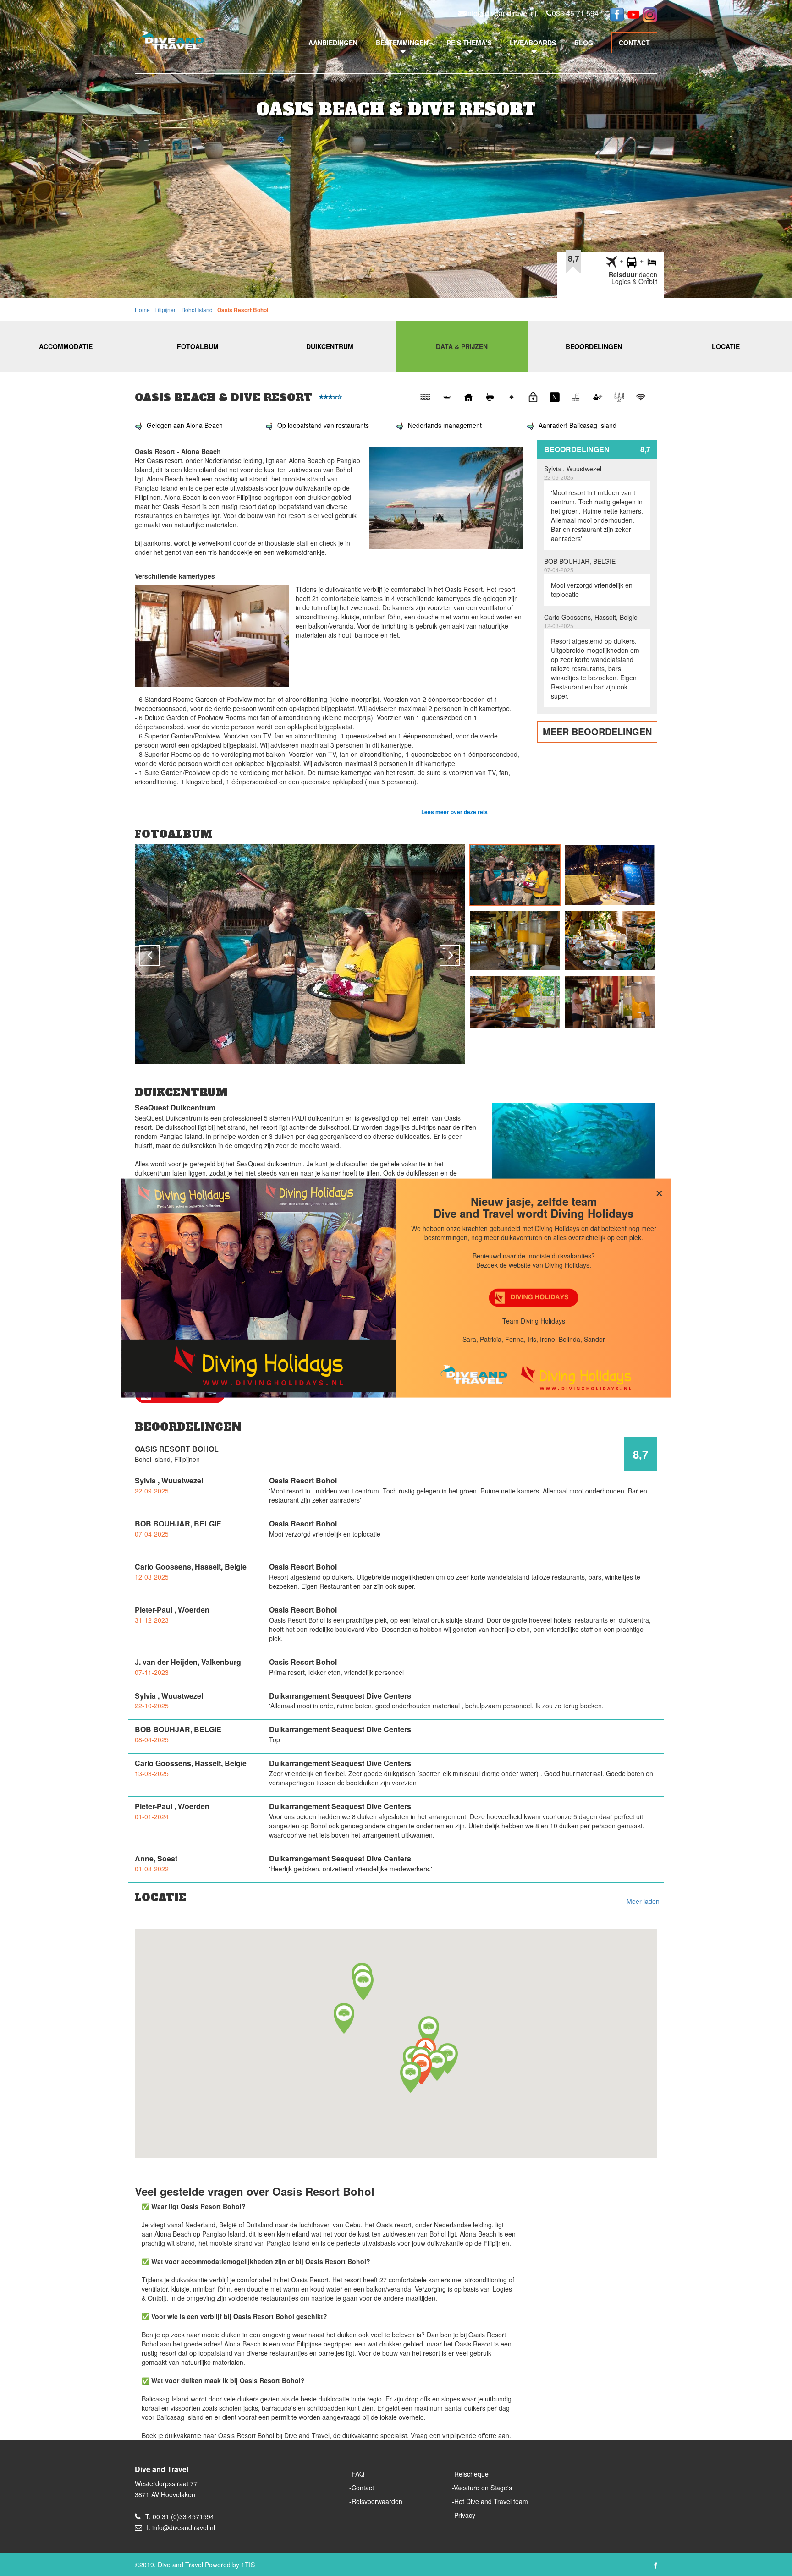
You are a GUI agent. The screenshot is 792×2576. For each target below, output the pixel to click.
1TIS (248, 2565)
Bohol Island (197, 309)
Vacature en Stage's (483, 2488)
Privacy (465, 2515)
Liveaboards (533, 43)
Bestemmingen (402, 43)
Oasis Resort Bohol (243, 310)
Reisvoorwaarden (377, 2501)
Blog (584, 43)
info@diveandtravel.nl (501, 13)
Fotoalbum (198, 346)
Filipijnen (166, 309)
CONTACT (634, 43)
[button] (410, 2077)
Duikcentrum (330, 346)
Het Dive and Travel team (491, 2501)
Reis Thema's (469, 43)
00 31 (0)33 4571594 (183, 2516)
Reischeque (471, 2474)
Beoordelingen (594, 346)
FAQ (358, 2474)
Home (142, 309)
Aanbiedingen (333, 43)
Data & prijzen (462, 346)
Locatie (726, 346)
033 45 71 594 (575, 13)
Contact (363, 2488)
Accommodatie (66, 346)
